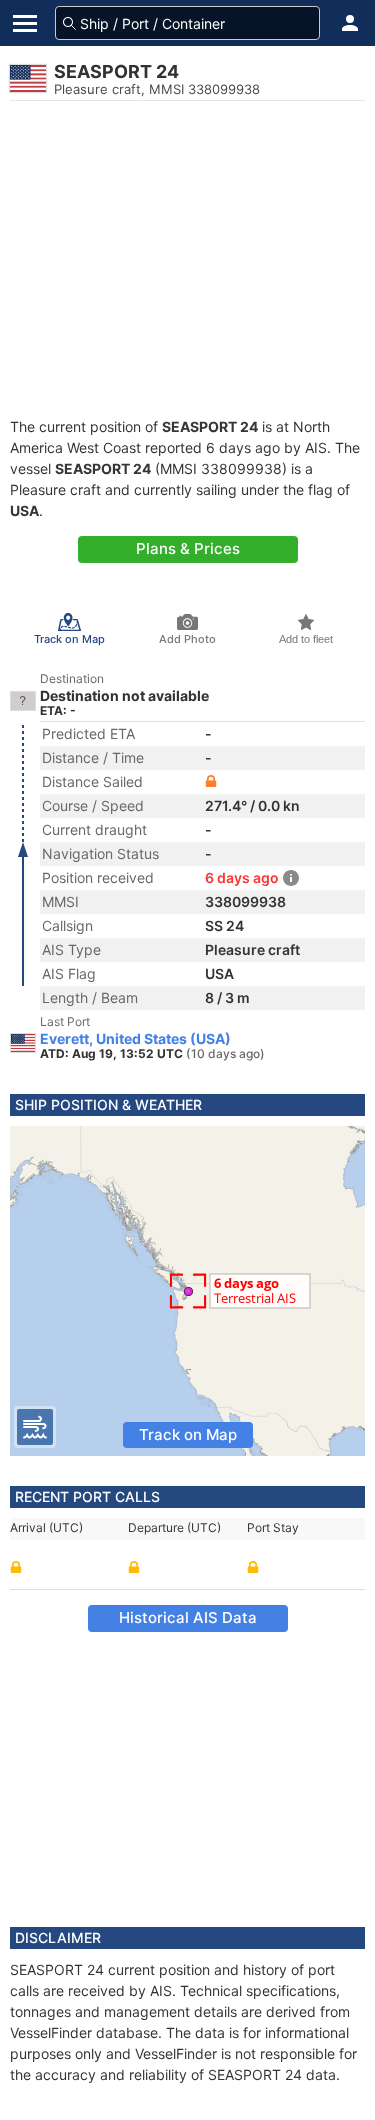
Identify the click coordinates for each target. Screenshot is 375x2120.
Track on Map (188, 1434)
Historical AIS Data (188, 1617)
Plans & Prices (188, 548)
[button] (350, 23)
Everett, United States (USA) (135, 1039)
